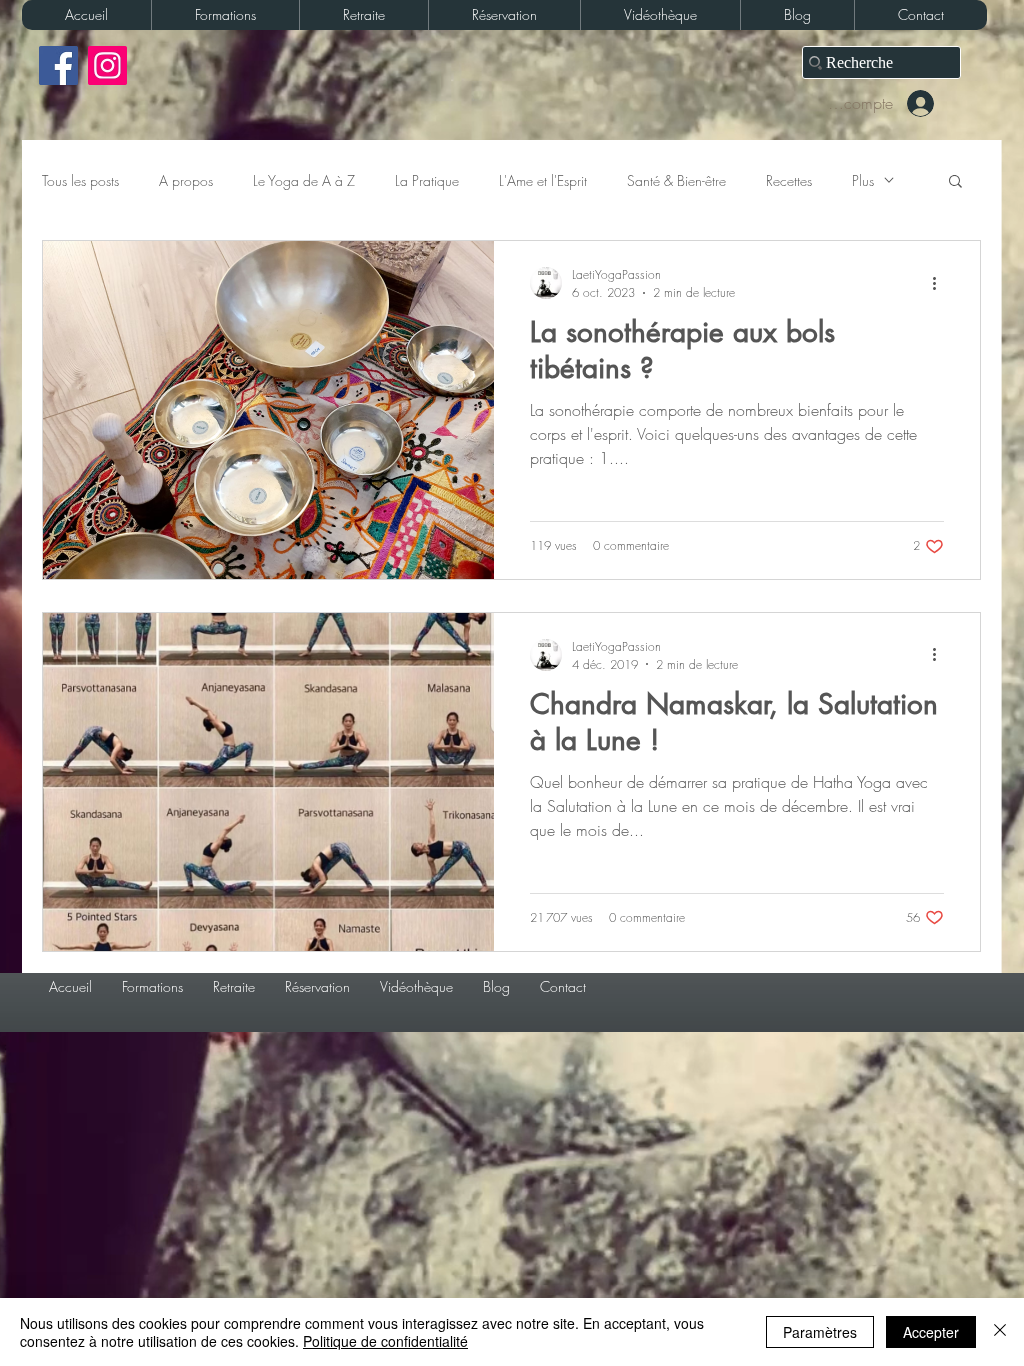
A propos (186, 180)
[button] (225, 15)
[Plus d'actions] (941, 283)
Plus (863, 180)
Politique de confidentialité (385, 1341)
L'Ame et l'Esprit (543, 180)
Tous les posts (80, 180)
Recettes (789, 180)
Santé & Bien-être (676, 180)
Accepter (931, 1332)
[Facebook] (58, 65)
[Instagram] (107, 65)
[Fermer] (1000, 1332)
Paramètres (820, 1332)
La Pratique (427, 180)
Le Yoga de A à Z (304, 180)
